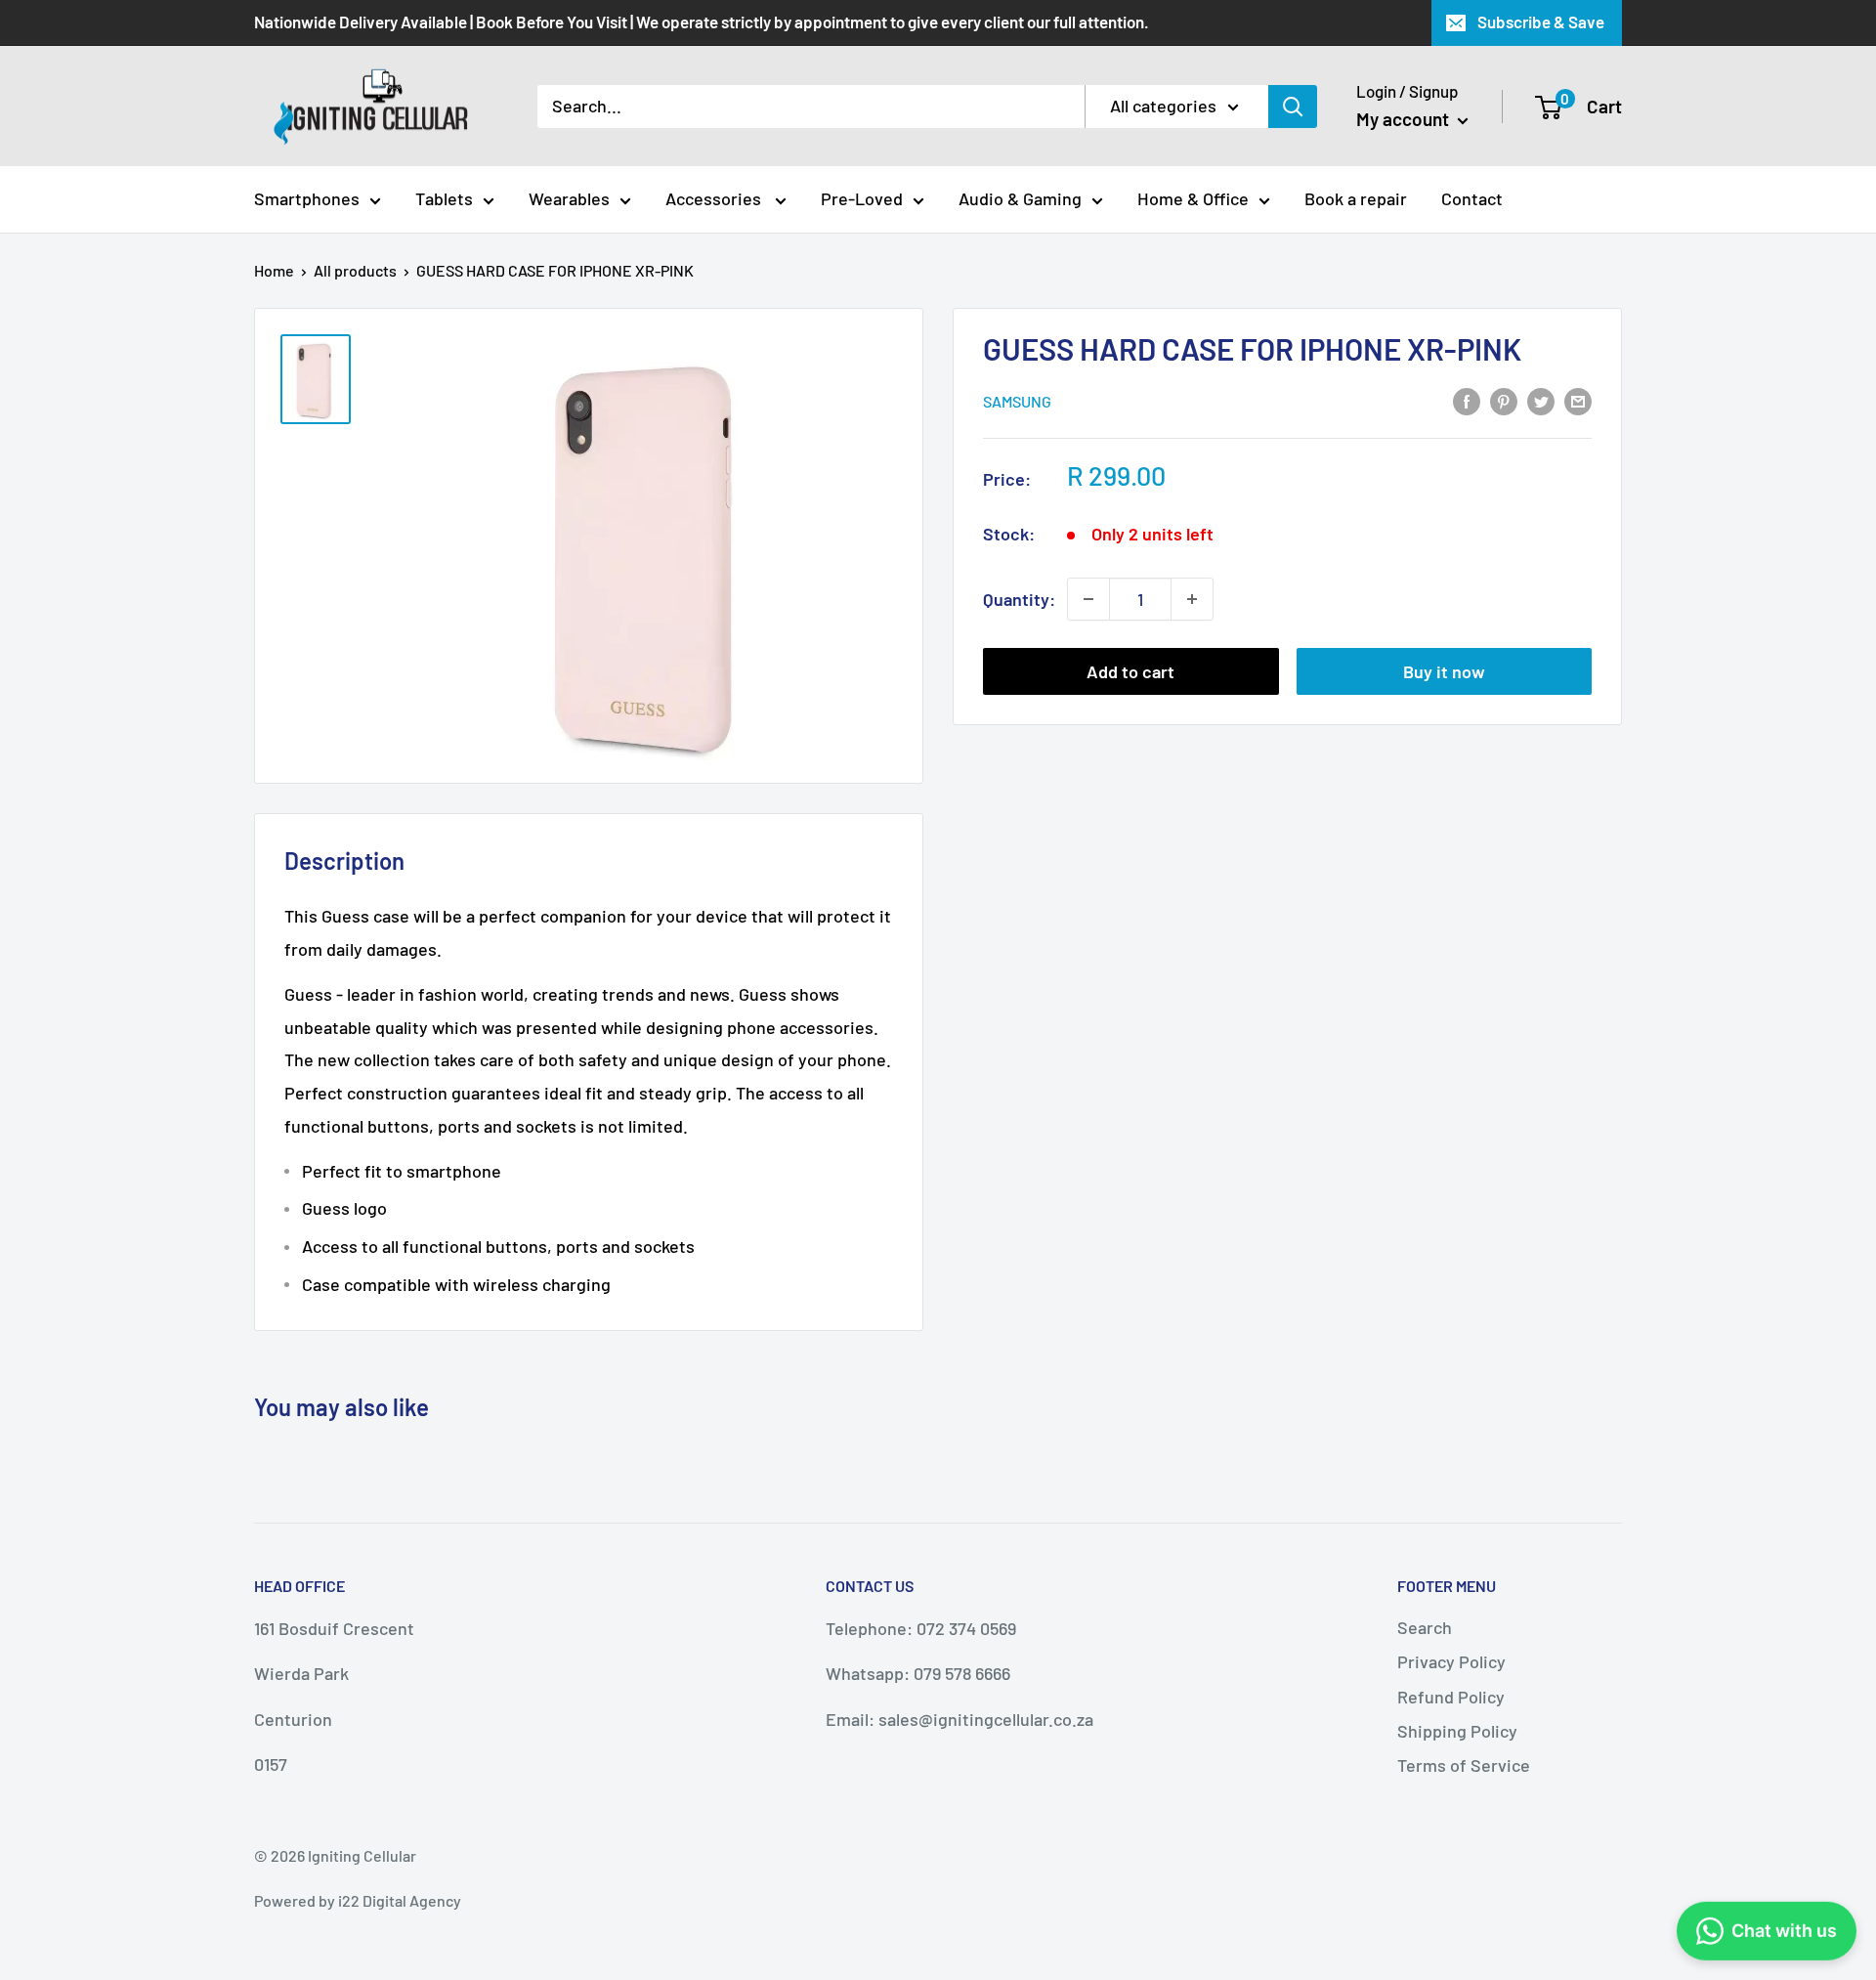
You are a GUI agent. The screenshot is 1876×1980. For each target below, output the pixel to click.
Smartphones (307, 198)
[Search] (1293, 107)
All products (355, 270)
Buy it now (1444, 671)
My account (1405, 119)
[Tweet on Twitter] (1541, 400)
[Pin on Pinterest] (1504, 400)
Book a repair (1356, 198)
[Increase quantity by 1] (1192, 599)
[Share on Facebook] (1467, 400)
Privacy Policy (1451, 1661)
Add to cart (1130, 671)
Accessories (715, 198)
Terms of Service (1464, 1765)
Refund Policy (1451, 1697)
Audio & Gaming (1020, 198)
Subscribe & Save (1541, 22)
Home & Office (1193, 198)
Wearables (569, 198)
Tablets (444, 198)
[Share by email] (1578, 400)
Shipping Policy (1457, 1731)
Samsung (1017, 401)
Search (1425, 1627)
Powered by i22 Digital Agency (358, 1900)
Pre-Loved (862, 198)
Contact (1472, 198)
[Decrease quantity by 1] (1088, 599)
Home (274, 270)
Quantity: (1019, 599)
